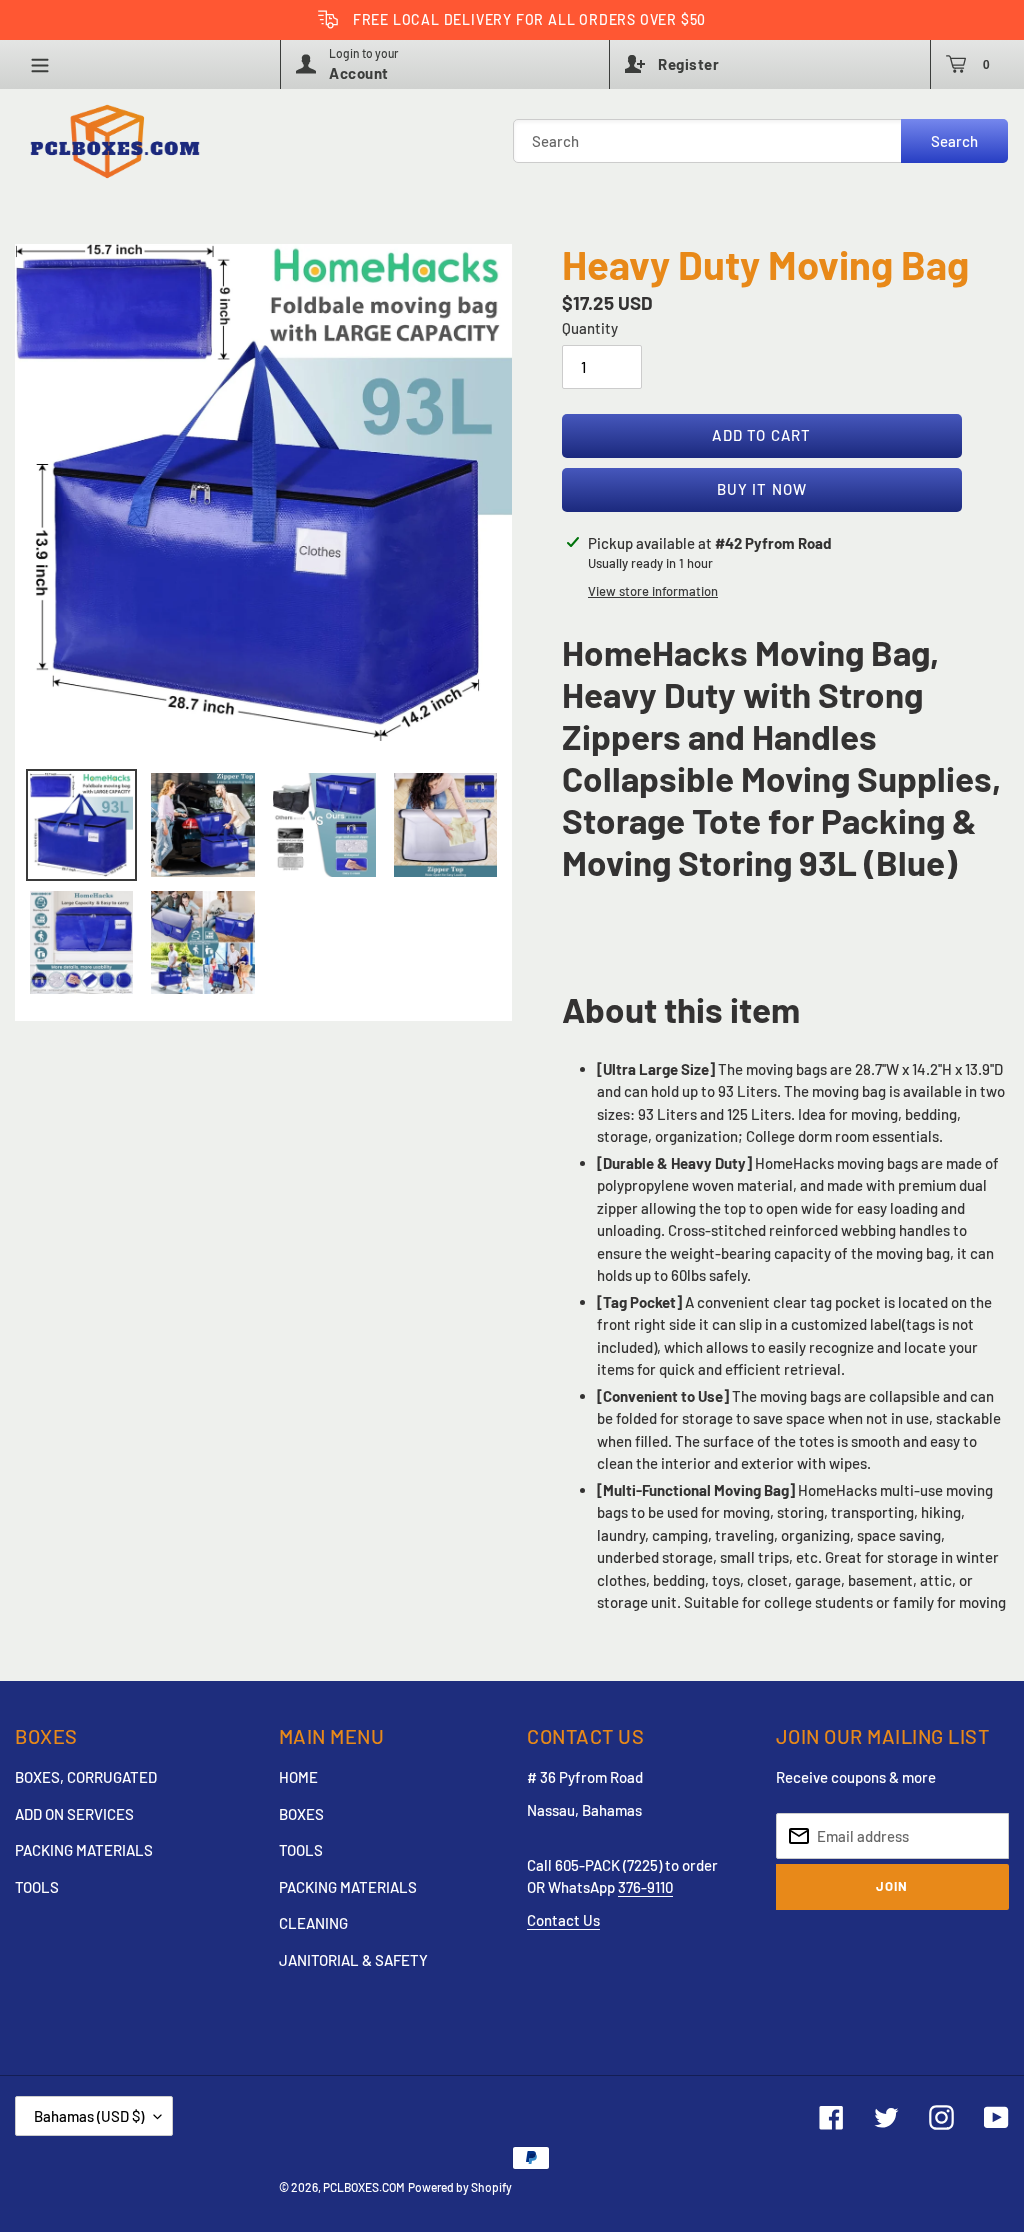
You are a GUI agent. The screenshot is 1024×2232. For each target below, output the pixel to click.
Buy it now (762, 489)
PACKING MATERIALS (84, 1850)
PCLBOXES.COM (364, 2187)
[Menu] (49, 64)
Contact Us (563, 1920)
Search (954, 141)
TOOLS (37, 1887)
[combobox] (760, 141)
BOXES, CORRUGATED (86, 1777)
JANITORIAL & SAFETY (353, 1960)
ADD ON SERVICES (74, 1814)
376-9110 (645, 1887)
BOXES (301, 1814)
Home (298, 1777)
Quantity (590, 328)
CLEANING (313, 1923)
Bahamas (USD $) (89, 2116)
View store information (653, 591)
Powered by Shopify (460, 2187)
